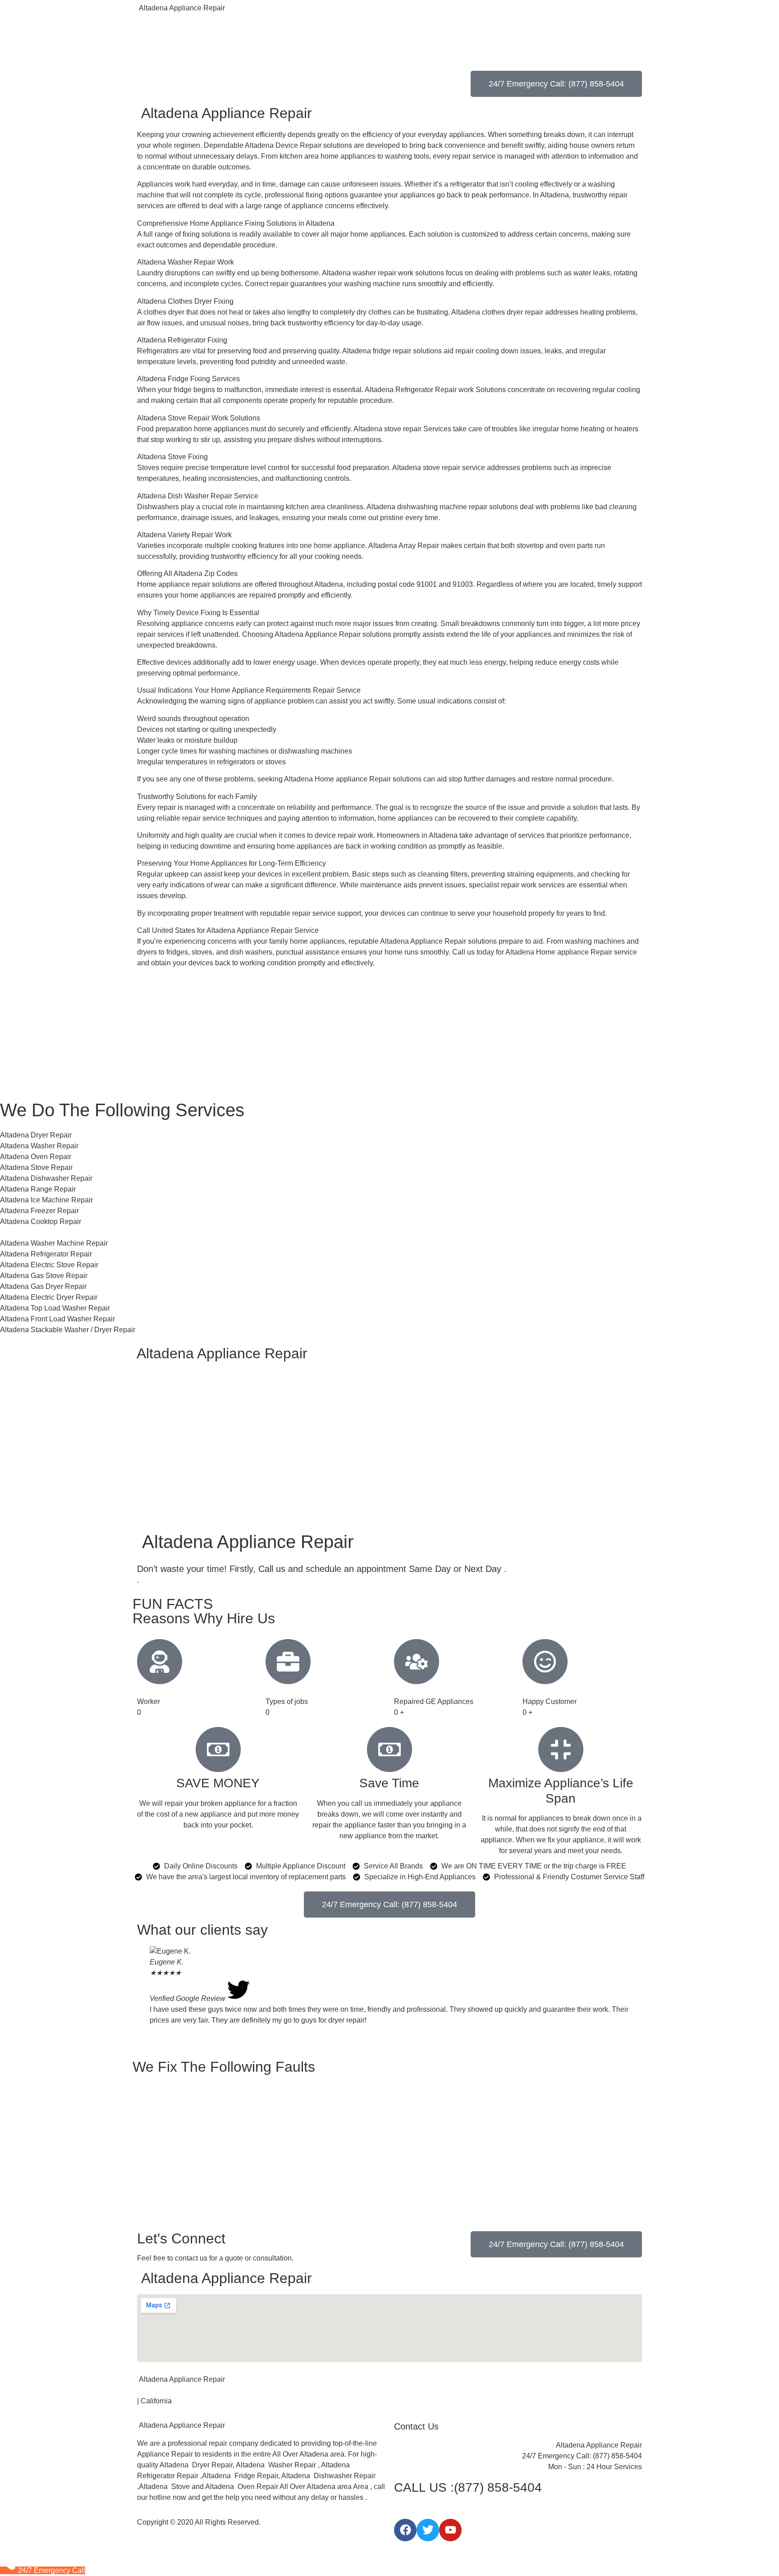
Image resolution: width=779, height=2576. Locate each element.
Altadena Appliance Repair (181, 8)
